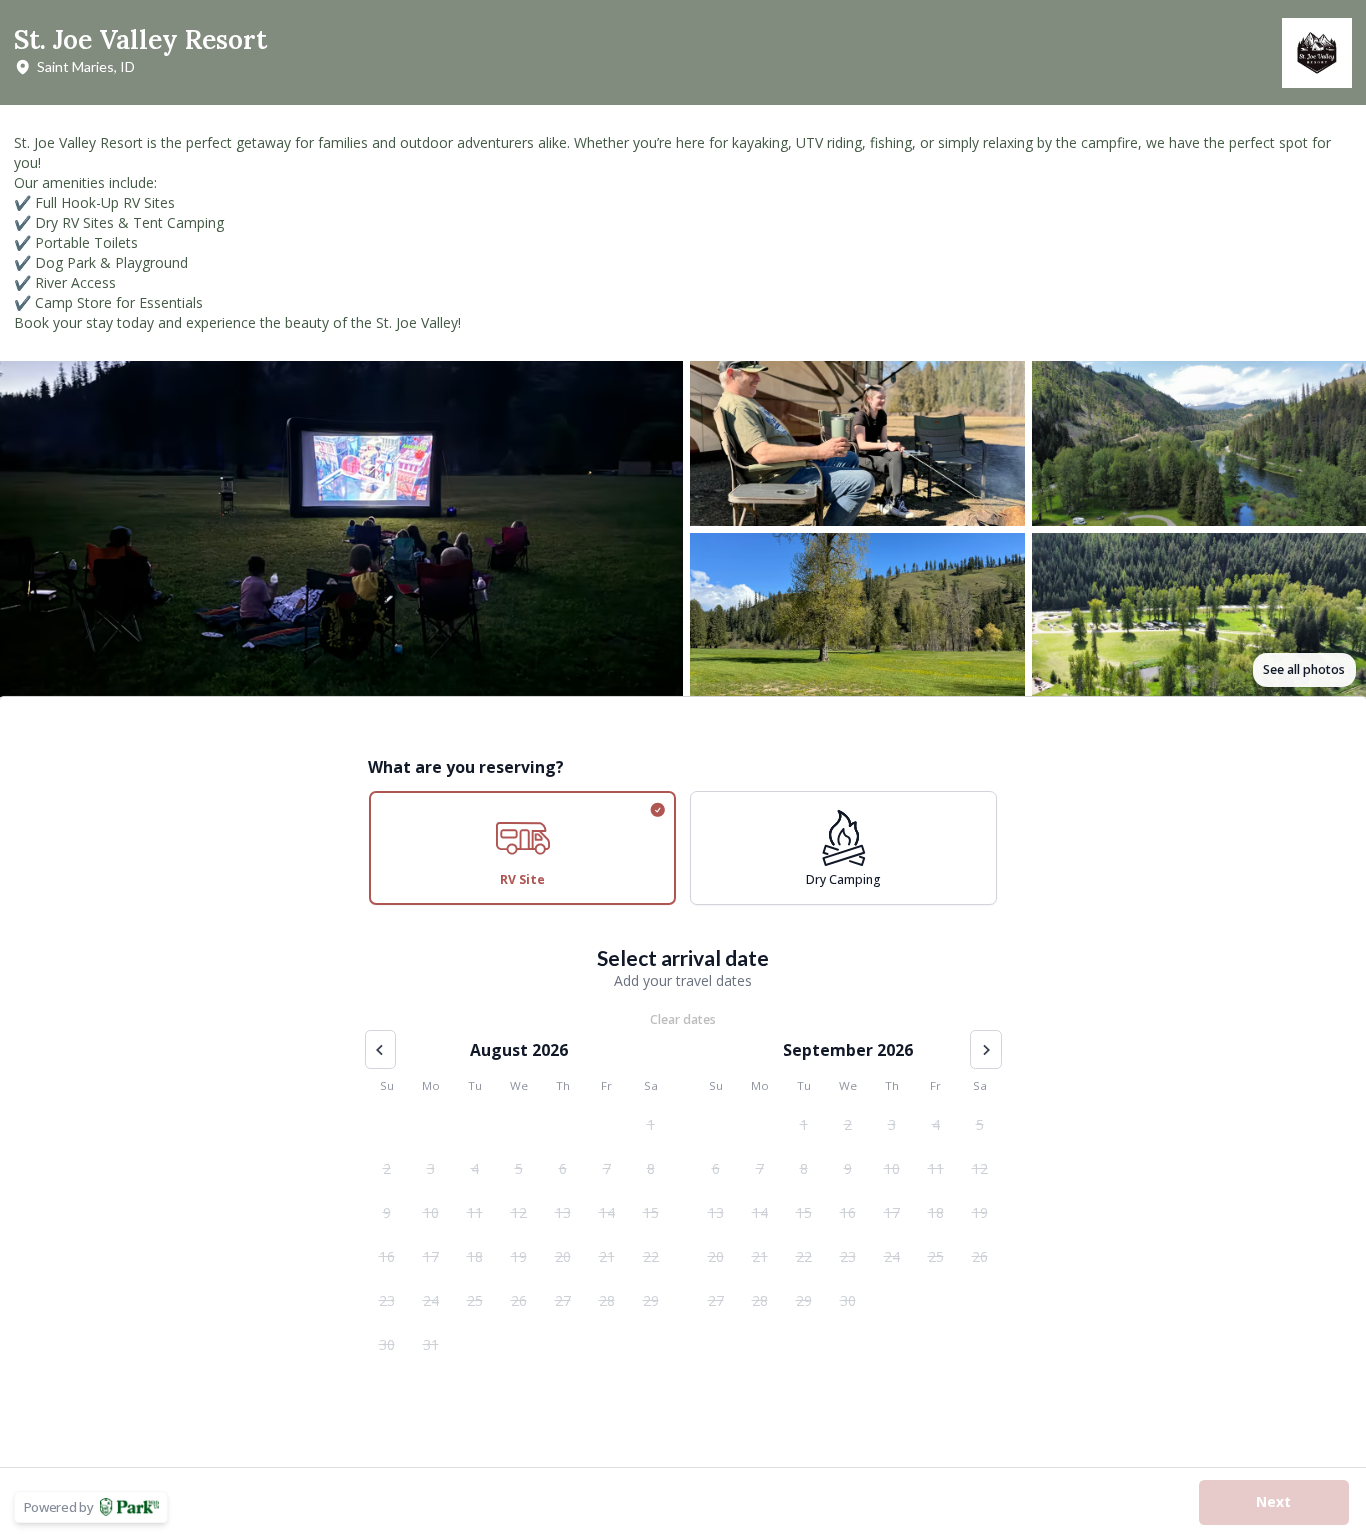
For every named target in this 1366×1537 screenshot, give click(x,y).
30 (387, 1344)
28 (607, 1300)
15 (651, 1212)
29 (651, 1300)
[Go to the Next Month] (986, 1049)
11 (475, 1212)
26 (519, 1300)
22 (651, 1256)
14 (607, 1212)
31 (431, 1344)
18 (475, 1256)
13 (563, 1212)
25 (475, 1300)
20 (563, 1256)
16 (387, 1256)
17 (431, 1256)
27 (563, 1300)
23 (387, 1300)
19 (519, 1256)
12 (519, 1212)
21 (607, 1256)
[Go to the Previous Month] (381, 1049)
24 (431, 1300)
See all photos (1304, 669)
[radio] (522, 848)
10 (431, 1212)
